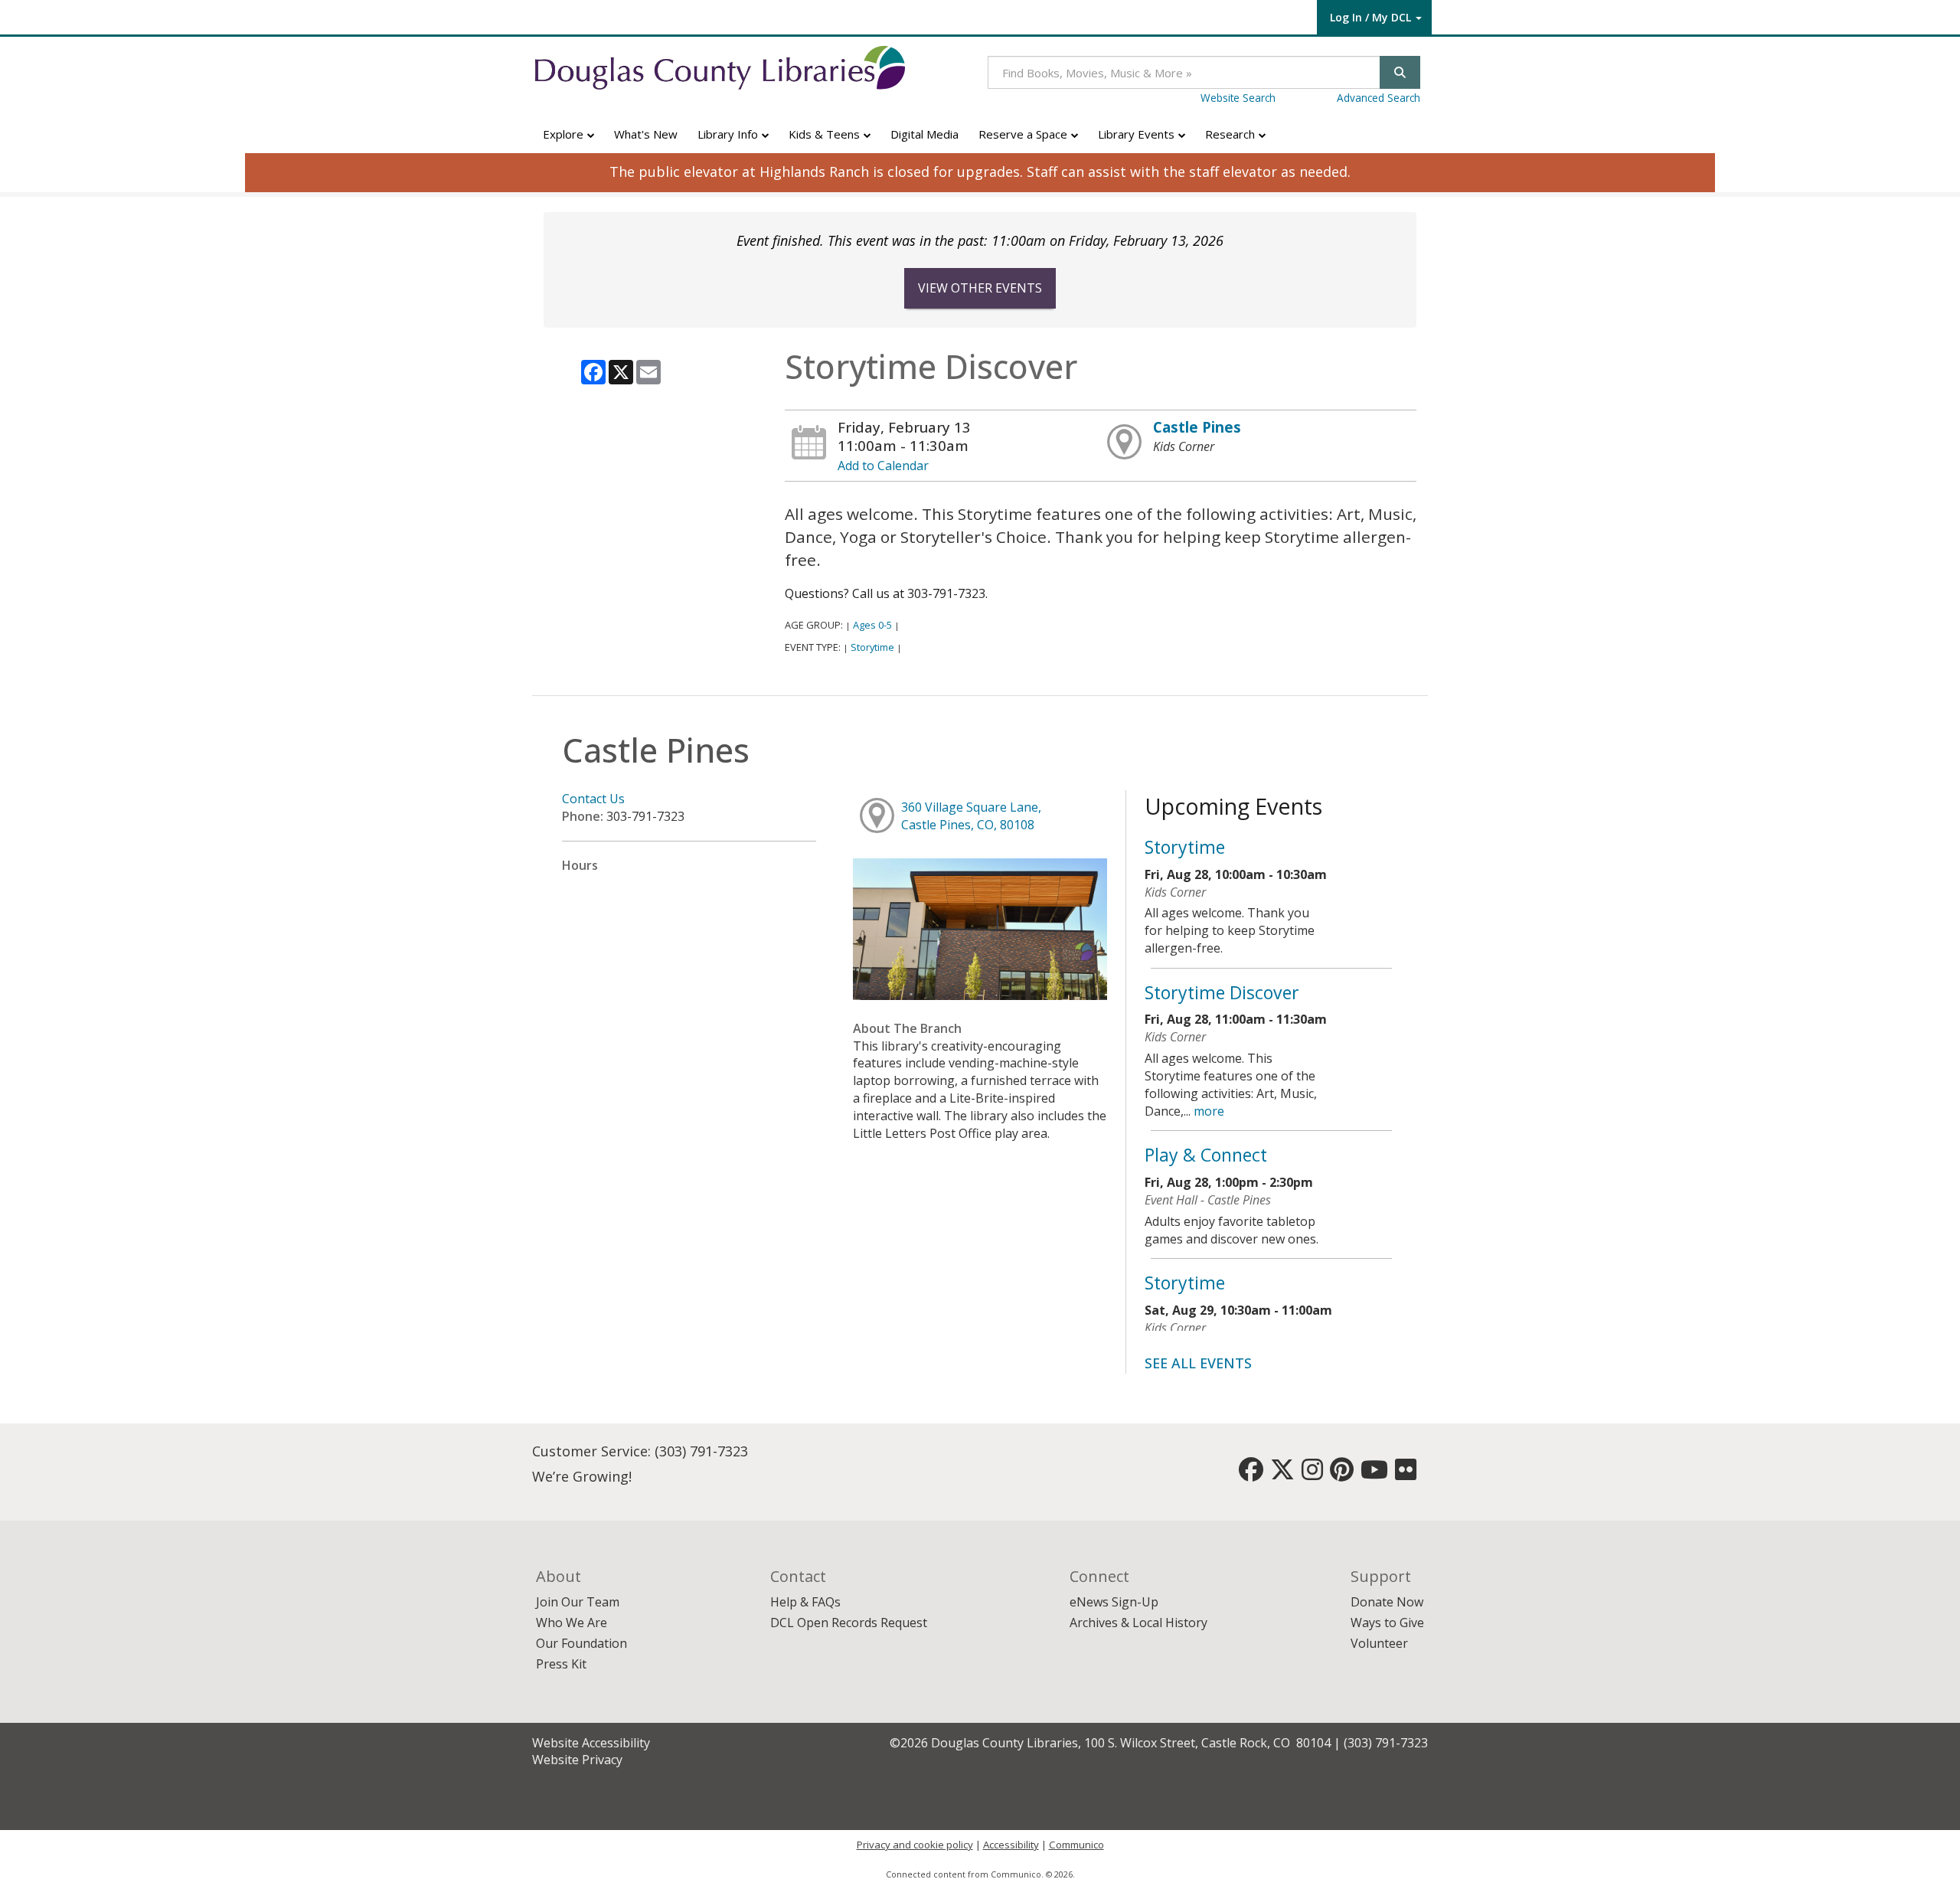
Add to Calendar (883, 466)
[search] (1400, 72)
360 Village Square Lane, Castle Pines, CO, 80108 (971, 816)
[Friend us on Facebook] (1251, 1474)
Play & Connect (1206, 1155)
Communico (1076, 1845)
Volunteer (1379, 1643)
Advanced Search (1379, 98)
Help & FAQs (805, 1602)
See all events (1198, 1363)
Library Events (1138, 134)
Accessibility (1011, 1845)
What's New (646, 134)
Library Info (729, 134)
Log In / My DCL (1370, 17)
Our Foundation (581, 1643)
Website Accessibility (591, 1743)
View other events (980, 288)
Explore (565, 134)
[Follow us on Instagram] (1312, 1474)
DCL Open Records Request (849, 1623)
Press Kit (561, 1664)
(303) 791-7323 (701, 1451)
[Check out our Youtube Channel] (1374, 1474)
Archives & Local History (1138, 1623)
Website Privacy (577, 1760)
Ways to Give (1387, 1623)
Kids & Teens (826, 134)
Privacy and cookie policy (915, 1845)
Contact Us (593, 799)
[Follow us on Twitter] (1282, 1474)
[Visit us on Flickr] (1406, 1474)
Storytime (872, 647)
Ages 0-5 (872, 625)
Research (1232, 134)
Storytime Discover (1222, 992)
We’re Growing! (582, 1476)
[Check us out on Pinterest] (1342, 1474)
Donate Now (1387, 1602)
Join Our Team (578, 1602)
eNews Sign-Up (1114, 1602)
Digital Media (924, 134)
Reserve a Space (1024, 134)
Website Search (1238, 98)
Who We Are (572, 1623)
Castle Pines (1197, 427)
